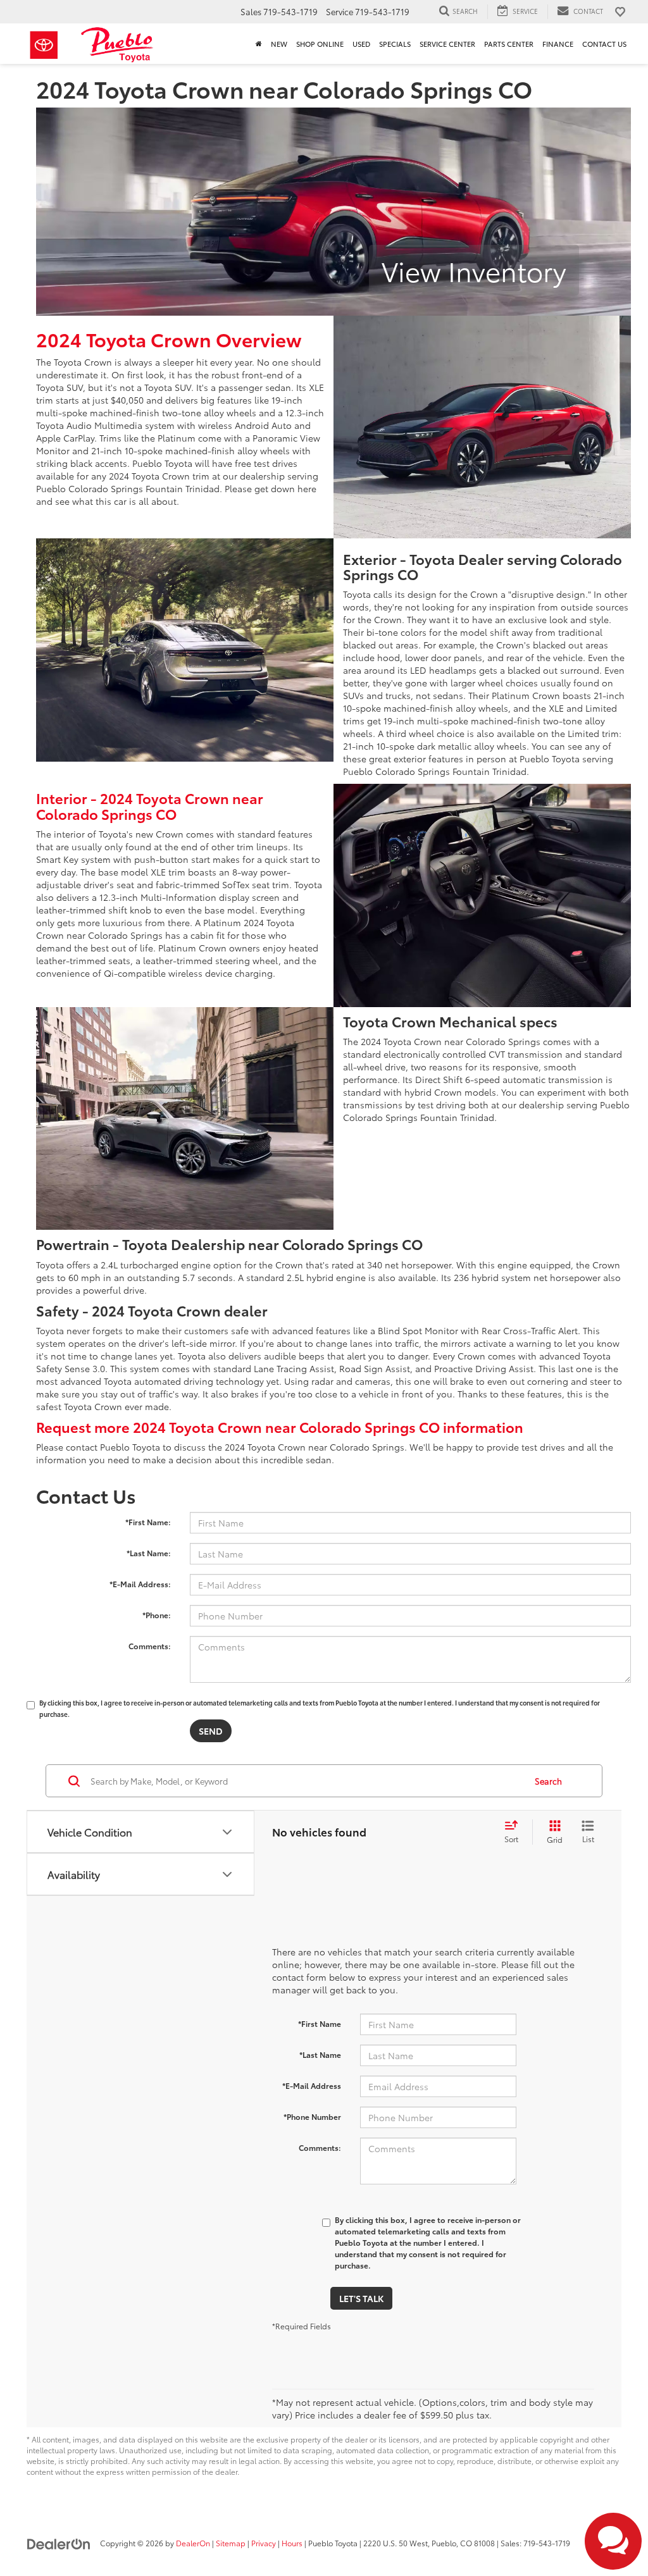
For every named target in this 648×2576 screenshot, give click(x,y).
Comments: (150, 1646)
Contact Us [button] (604, 44)
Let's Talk (361, 2298)
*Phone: (157, 1615)
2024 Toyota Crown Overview (169, 339)
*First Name (320, 2023)
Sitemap (231, 2543)
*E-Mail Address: (140, 1584)
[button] (259, 44)
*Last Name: (149, 1553)
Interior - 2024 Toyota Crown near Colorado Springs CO (150, 805)
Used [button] (361, 44)
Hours (292, 2543)
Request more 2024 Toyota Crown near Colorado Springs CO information (280, 1427)
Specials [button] (395, 44)
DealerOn (193, 2543)
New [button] (279, 44)
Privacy (264, 2543)
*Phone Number (312, 2116)
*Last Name (320, 2054)
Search (548, 1781)
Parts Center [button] (509, 44)
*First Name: (148, 1522)
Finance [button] (558, 44)
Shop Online (320, 44)
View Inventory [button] (474, 270)
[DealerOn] (59, 2542)
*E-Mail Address (312, 2085)
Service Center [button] (447, 44)
